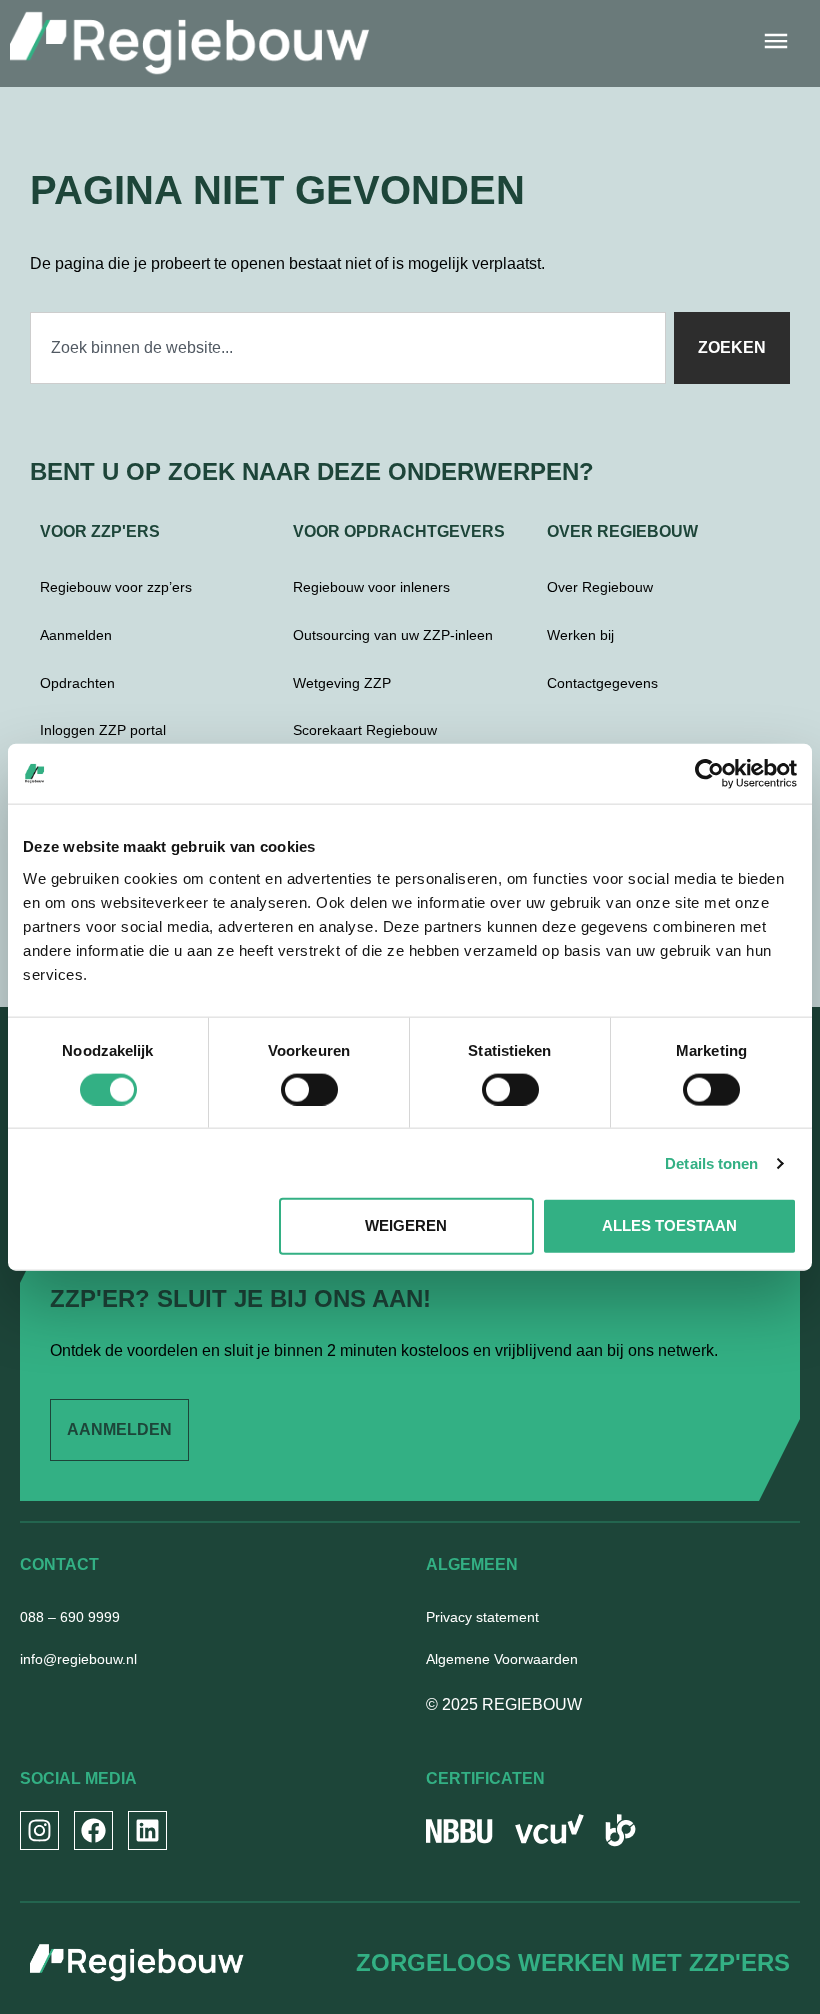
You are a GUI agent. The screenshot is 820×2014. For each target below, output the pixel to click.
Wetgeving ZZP (342, 683)
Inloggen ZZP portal (103, 730)
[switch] (309, 1089)
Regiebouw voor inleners (371, 587)
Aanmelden (76, 635)
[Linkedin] (147, 1830)
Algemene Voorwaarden (502, 1659)
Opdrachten (77, 683)
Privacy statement (482, 1617)
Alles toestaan (669, 1225)
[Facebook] (93, 1830)
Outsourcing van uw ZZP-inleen (393, 635)
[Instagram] (39, 1830)
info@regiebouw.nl (78, 1659)
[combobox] (348, 348)
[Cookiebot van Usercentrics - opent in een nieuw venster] (709, 774)
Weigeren (406, 1225)
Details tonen (711, 1162)
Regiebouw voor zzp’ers (116, 587)
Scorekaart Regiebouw (365, 730)
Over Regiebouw (600, 587)
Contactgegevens (602, 683)
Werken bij (580, 635)
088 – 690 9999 (70, 1617)
